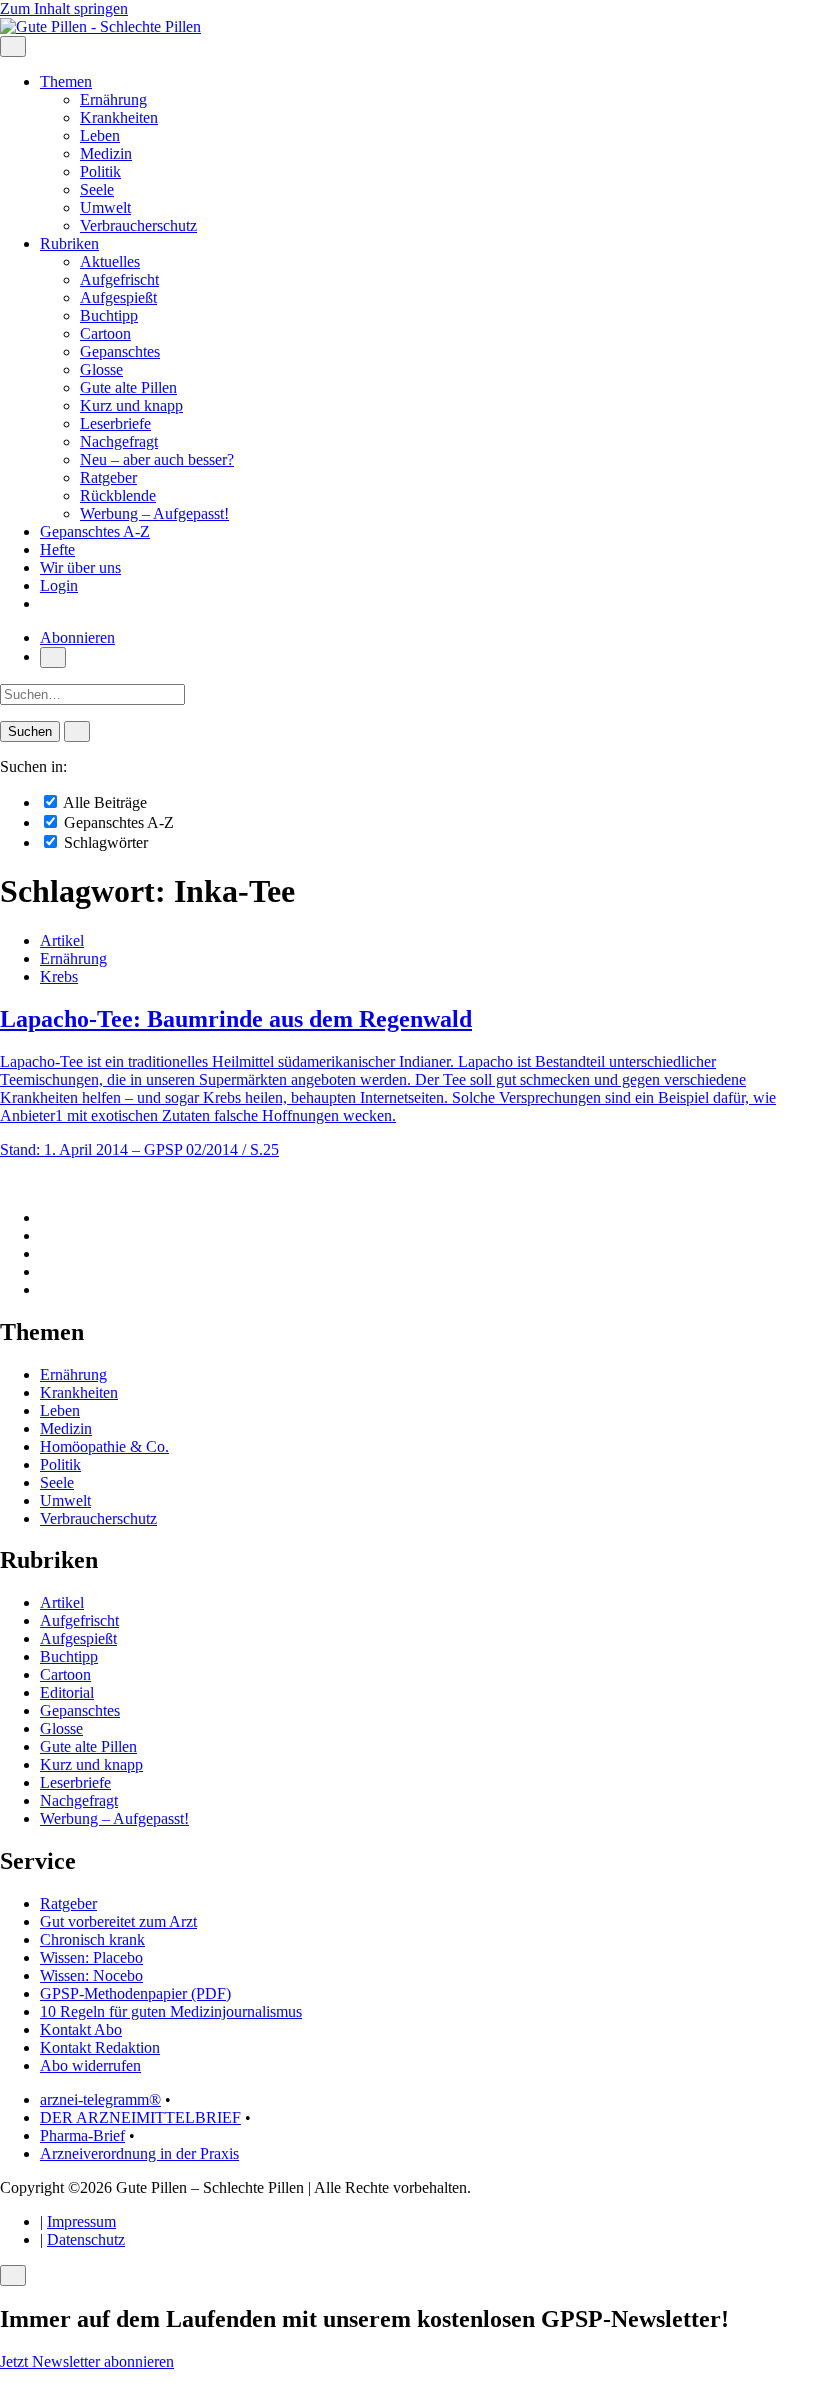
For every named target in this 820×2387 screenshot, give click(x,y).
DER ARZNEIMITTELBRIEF (140, 2117)
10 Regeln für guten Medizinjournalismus (171, 2011)
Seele (97, 189)
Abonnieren (77, 637)
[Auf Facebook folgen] (46, 1217)
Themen (66, 81)
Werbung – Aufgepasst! (154, 513)
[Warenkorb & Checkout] (46, 603)
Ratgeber (108, 477)
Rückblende (118, 495)
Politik (100, 171)
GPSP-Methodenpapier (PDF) (135, 1993)
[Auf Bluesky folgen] (46, 1253)
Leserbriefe (115, 423)
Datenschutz (86, 2239)
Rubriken (69, 243)
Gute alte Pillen (128, 387)
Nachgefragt (119, 441)
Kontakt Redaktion (100, 2047)
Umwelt (105, 207)
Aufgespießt (118, 297)
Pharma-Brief (82, 2135)
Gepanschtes (120, 351)
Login (59, 585)
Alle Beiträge (103, 802)
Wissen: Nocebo (91, 1975)
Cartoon (105, 333)
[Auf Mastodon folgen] (46, 1235)
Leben (100, 135)
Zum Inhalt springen (64, 8)
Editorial (67, 1692)
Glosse (101, 369)
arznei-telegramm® (100, 2099)
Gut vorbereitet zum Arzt (118, 1921)
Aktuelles (110, 261)
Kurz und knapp (131, 405)
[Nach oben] (6, 1183)
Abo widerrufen (90, 2065)
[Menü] (13, 46)
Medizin (106, 153)
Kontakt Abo (81, 2029)
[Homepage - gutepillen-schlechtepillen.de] (100, 26)
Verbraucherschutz (138, 225)
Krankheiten (119, 117)
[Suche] (53, 657)
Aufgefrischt (119, 279)
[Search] (77, 731)
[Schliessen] (13, 2275)
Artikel (62, 940)
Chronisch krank (92, 1939)
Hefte (57, 549)
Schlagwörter (104, 842)
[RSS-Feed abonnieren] (46, 1289)
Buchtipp (109, 315)
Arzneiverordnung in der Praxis (139, 2153)
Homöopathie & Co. (104, 1446)
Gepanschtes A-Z (95, 531)
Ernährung (113, 99)
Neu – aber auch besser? (157, 459)
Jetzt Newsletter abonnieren (87, 2361)
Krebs (59, 976)
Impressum (81, 2221)
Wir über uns (80, 567)
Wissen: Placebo (91, 1957)
